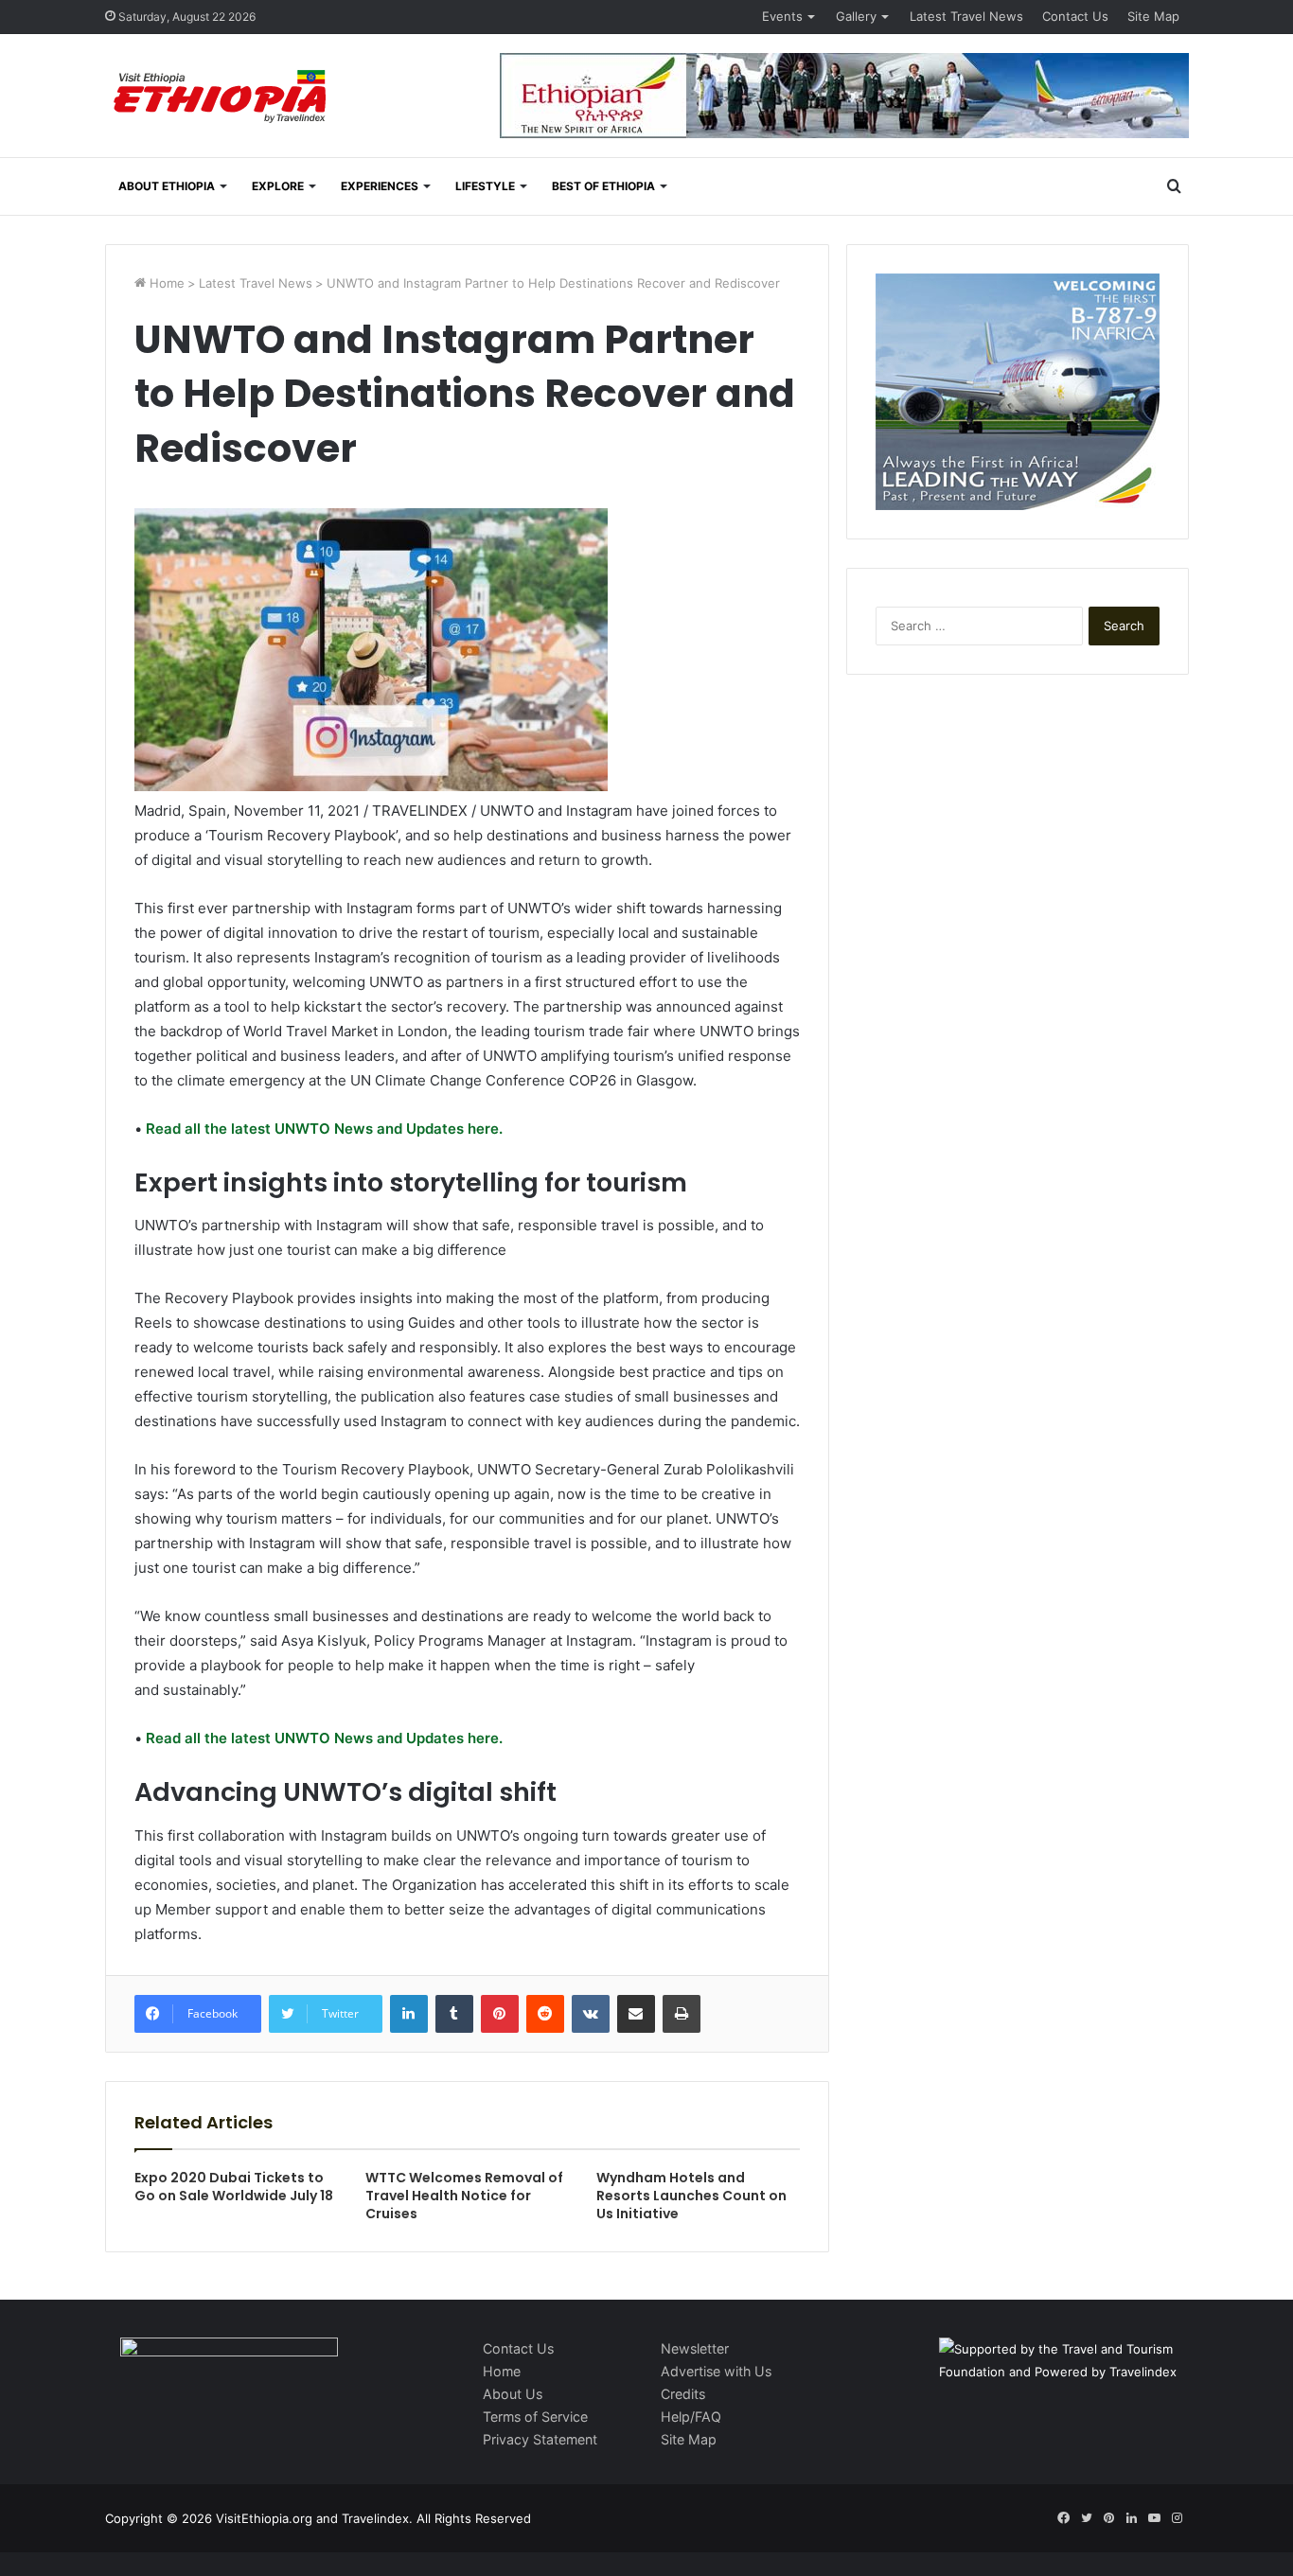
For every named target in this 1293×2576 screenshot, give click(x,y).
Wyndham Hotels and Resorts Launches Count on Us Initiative (691, 2196)
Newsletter (695, 2348)
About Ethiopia (167, 186)
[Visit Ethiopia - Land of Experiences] (222, 98)
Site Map (1153, 16)
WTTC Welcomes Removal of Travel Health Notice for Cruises (464, 2196)
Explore (278, 186)
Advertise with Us (716, 2371)
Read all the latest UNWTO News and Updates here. (322, 1129)
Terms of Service (535, 2417)
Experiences (380, 186)
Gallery (856, 16)
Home (165, 283)
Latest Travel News (966, 16)
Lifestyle (485, 186)
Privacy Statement (540, 2439)
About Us (513, 2394)
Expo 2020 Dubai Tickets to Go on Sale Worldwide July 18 (234, 2187)
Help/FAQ (691, 2417)
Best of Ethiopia (603, 186)
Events (782, 16)
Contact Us (1075, 16)
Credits (683, 2394)
